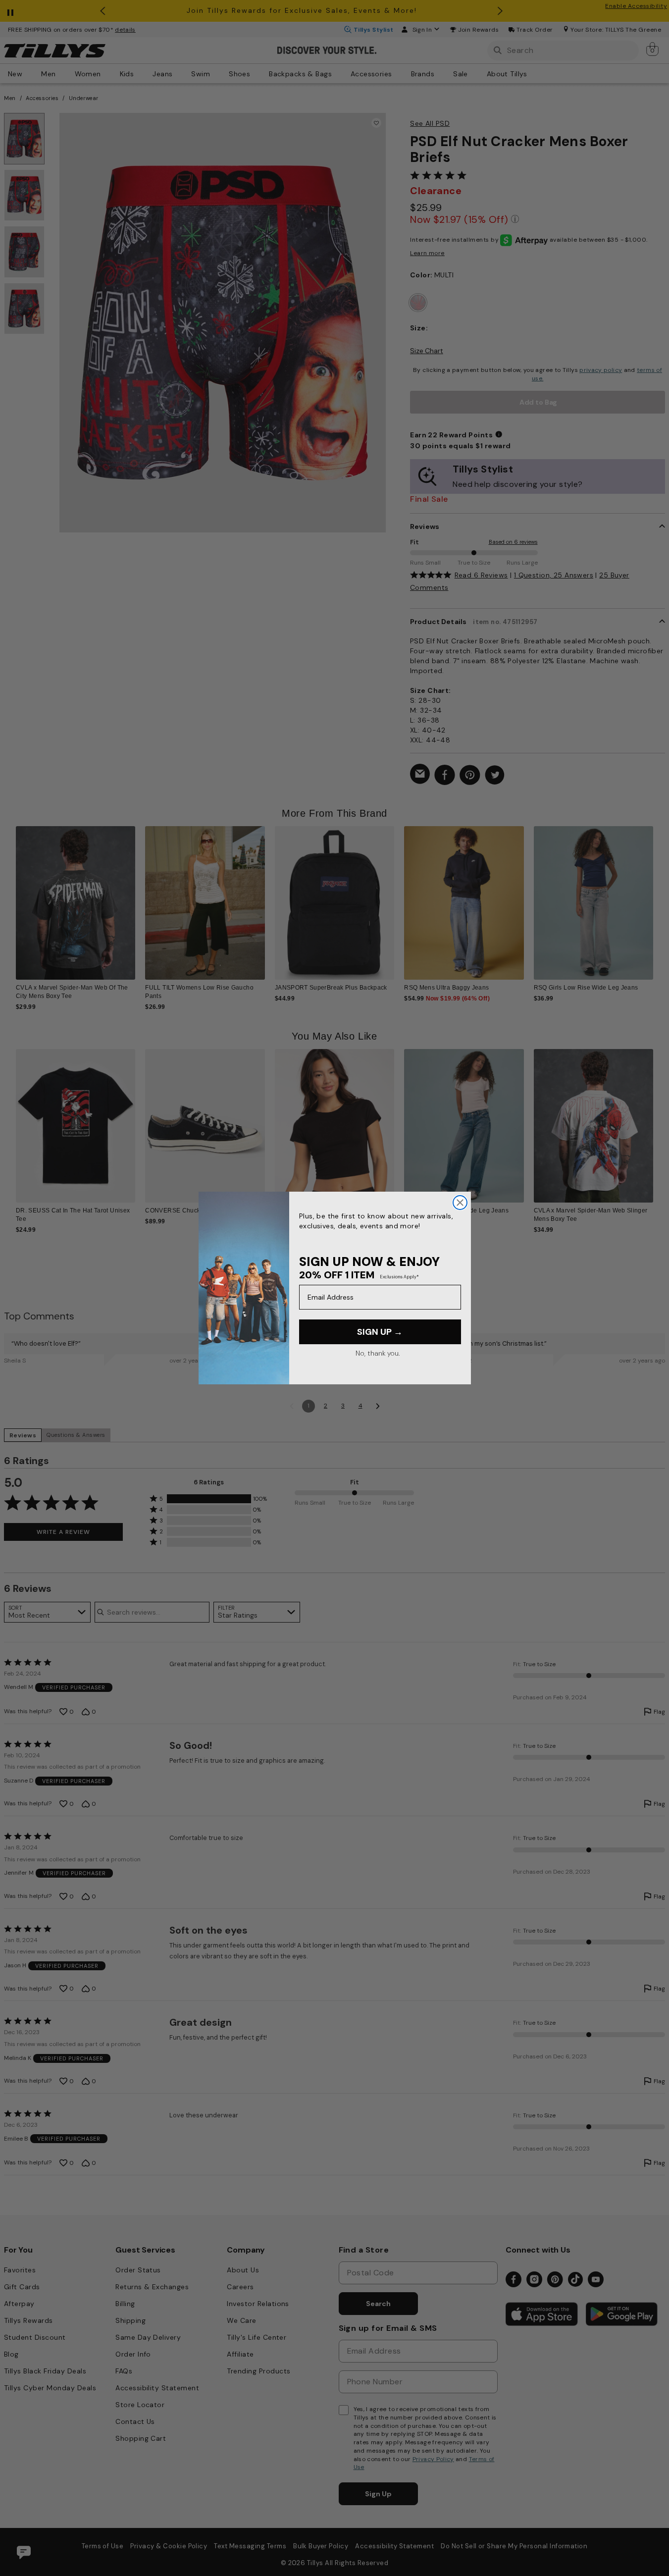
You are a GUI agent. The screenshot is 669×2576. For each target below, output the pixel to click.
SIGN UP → (380, 1332)
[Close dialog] (460, 1203)
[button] (659, 897)
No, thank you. (378, 1353)
